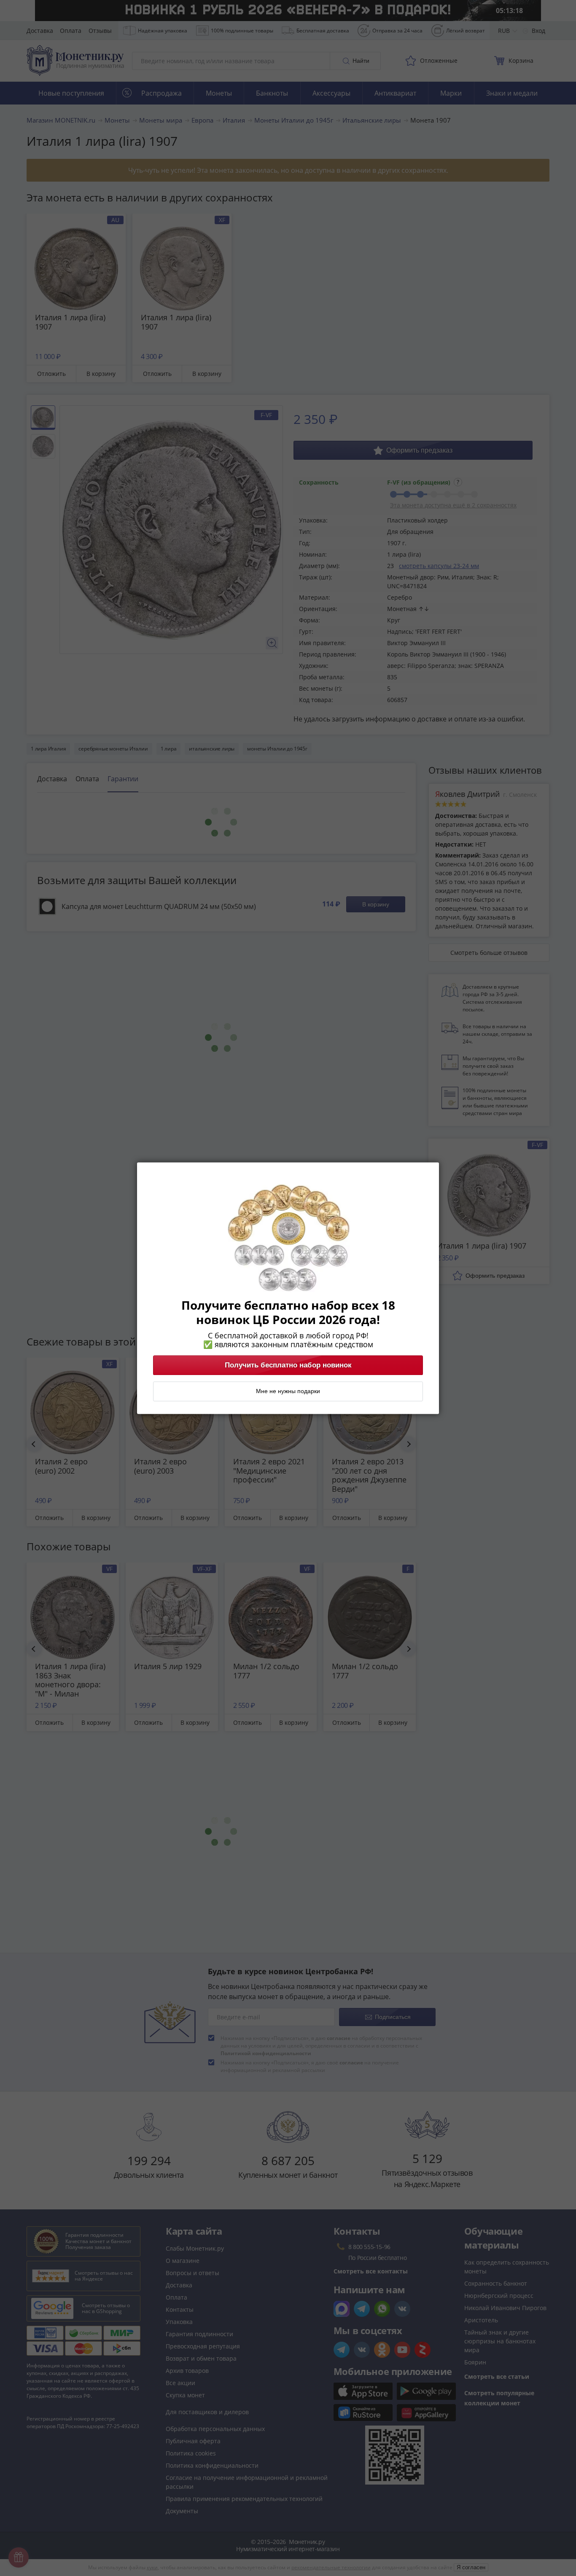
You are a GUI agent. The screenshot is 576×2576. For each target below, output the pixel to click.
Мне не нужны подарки (288, 1391)
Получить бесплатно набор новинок (288, 1365)
